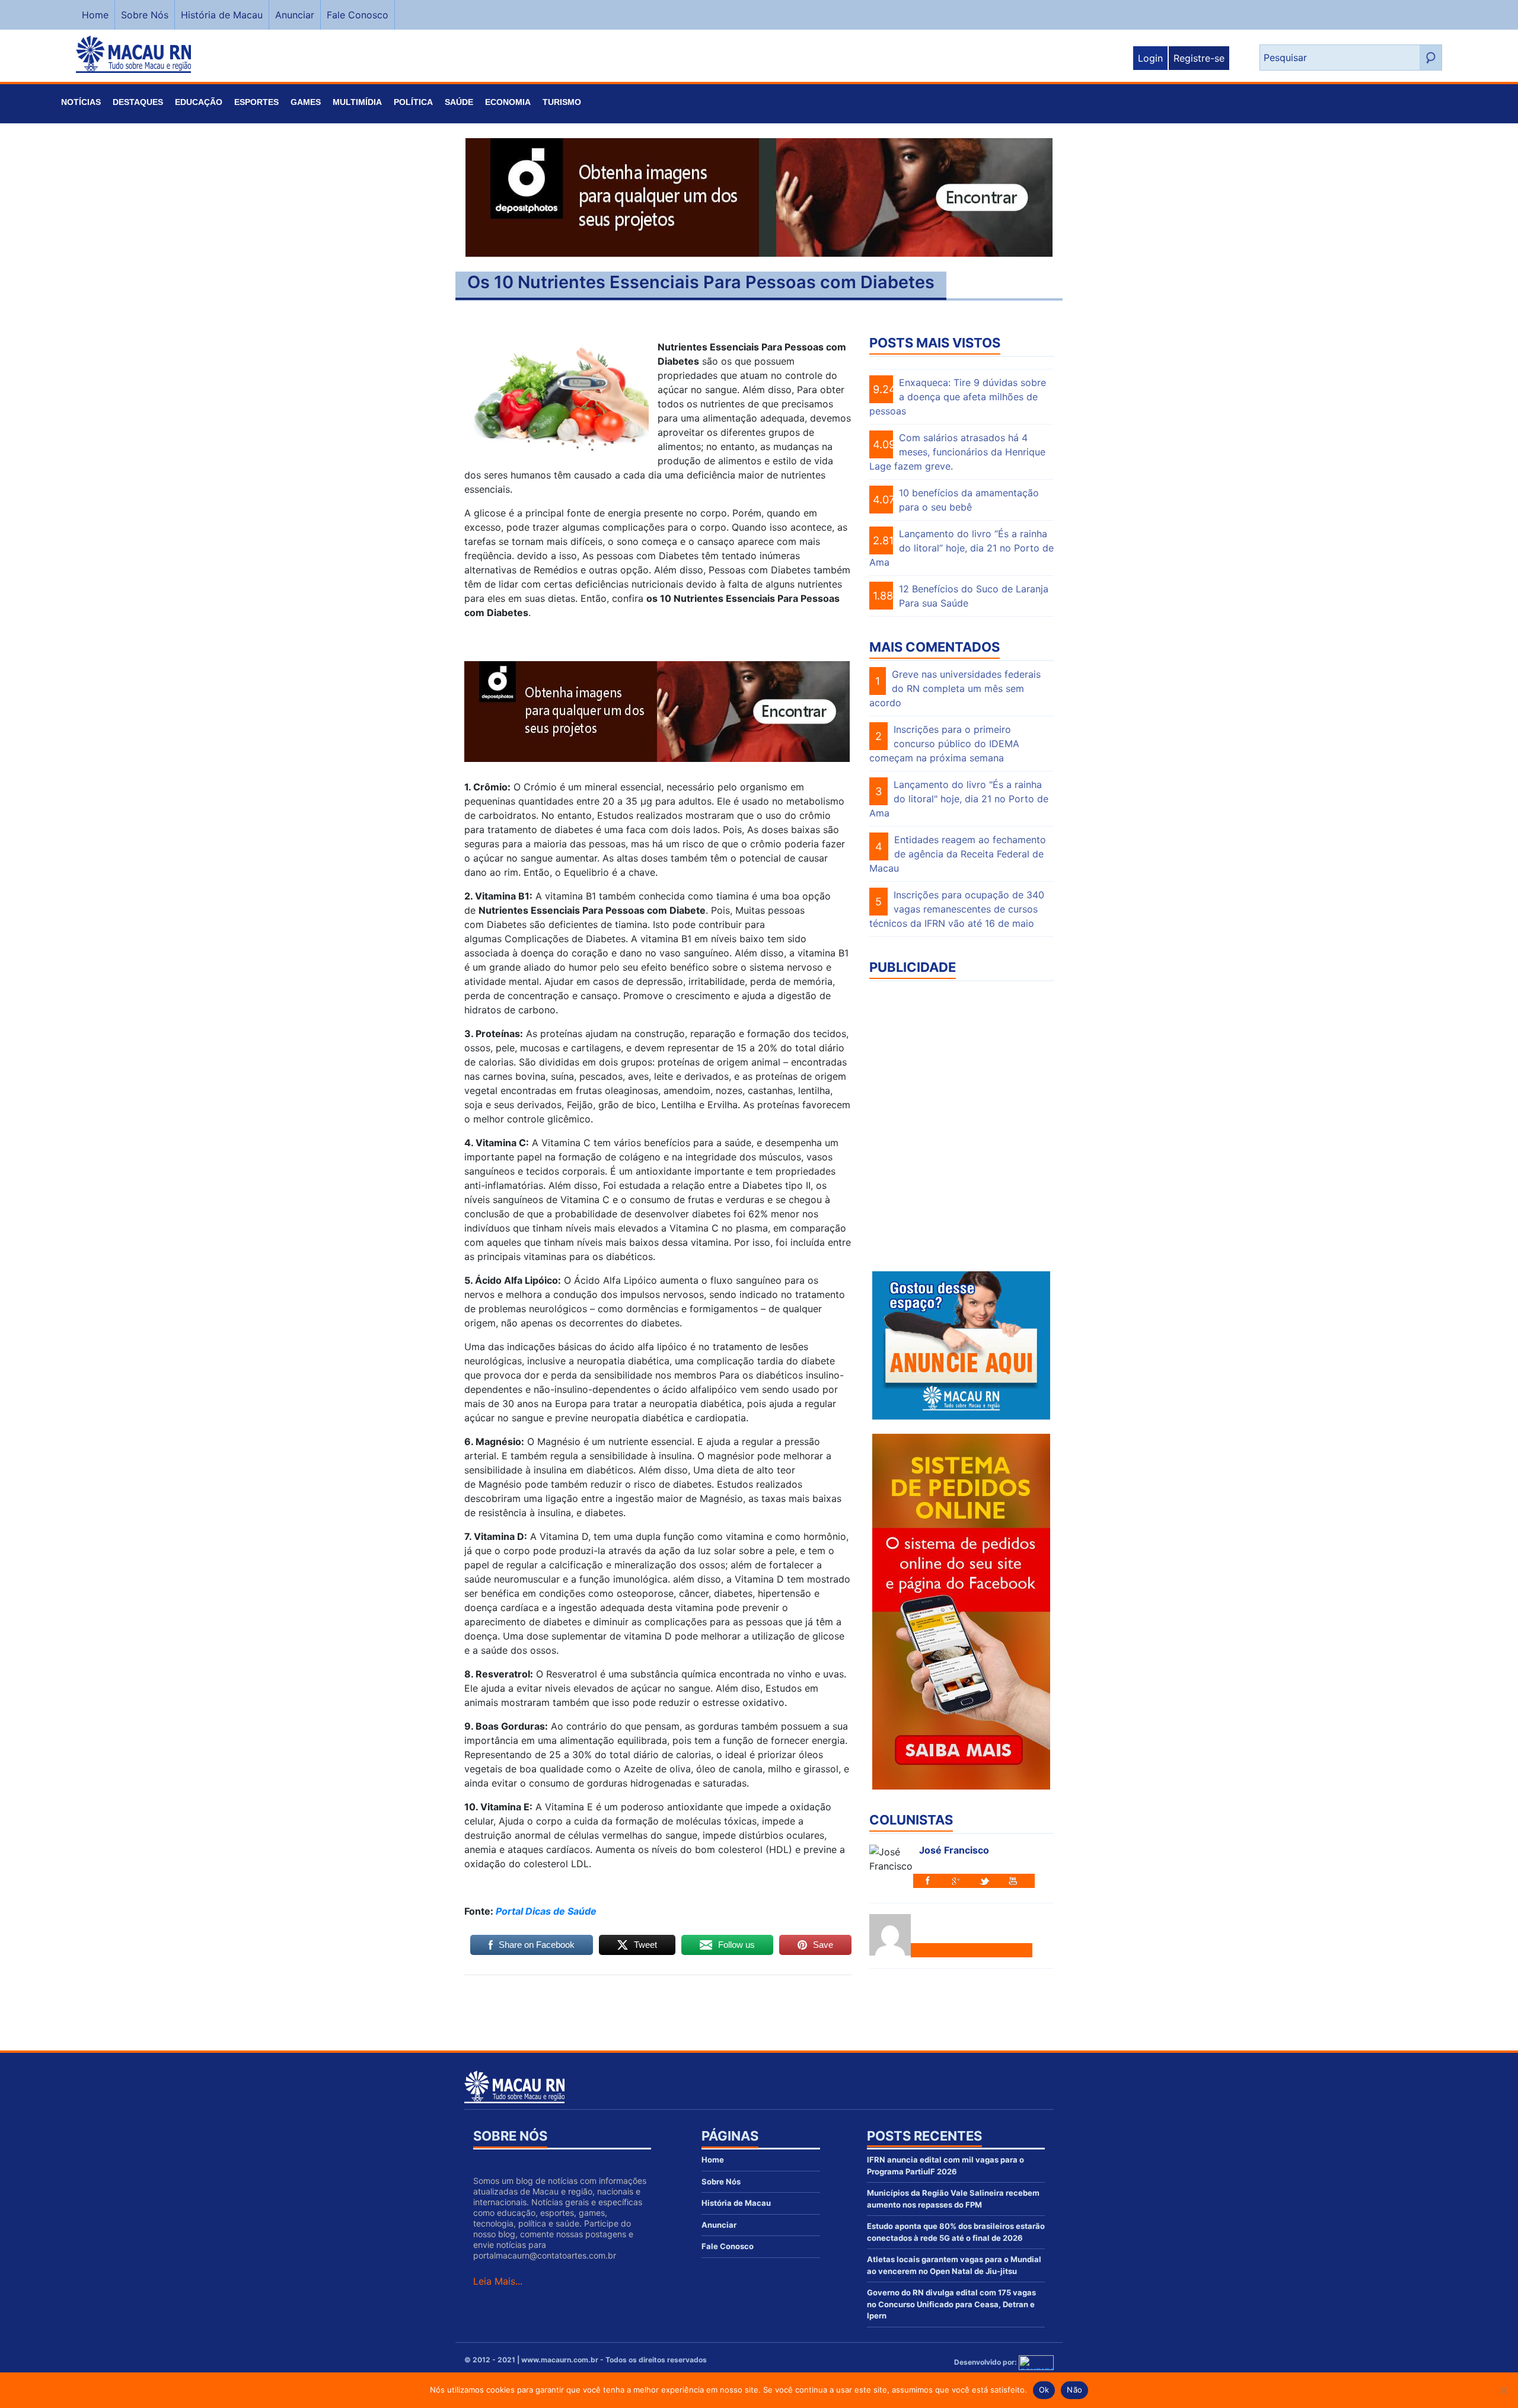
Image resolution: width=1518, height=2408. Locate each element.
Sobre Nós (145, 15)
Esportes (256, 102)
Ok (1044, 2390)
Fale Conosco (358, 15)
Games (306, 102)
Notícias (81, 102)
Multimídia (357, 102)
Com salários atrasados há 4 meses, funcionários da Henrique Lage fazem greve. (957, 452)
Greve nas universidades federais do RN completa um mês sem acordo (955, 688)
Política (413, 102)
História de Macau (222, 15)
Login (1150, 58)
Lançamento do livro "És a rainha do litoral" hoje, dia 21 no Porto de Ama (959, 799)
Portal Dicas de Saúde (546, 1911)
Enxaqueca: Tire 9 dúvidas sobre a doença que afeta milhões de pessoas (958, 397)
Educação (199, 102)
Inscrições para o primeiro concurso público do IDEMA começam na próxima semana (944, 744)
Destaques (138, 102)
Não (1074, 2390)
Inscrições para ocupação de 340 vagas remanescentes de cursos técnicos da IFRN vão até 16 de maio (957, 909)
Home (95, 15)
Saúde (459, 102)
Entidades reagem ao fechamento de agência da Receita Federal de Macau (958, 854)
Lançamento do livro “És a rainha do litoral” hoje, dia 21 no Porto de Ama (961, 548)
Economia (508, 102)
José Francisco (954, 1850)
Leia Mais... (498, 2281)
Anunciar (295, 15)
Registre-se (1199, 58)
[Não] (1503, 2390)
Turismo (562, 102)
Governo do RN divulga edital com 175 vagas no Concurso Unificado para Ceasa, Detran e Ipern (951, 2304)
